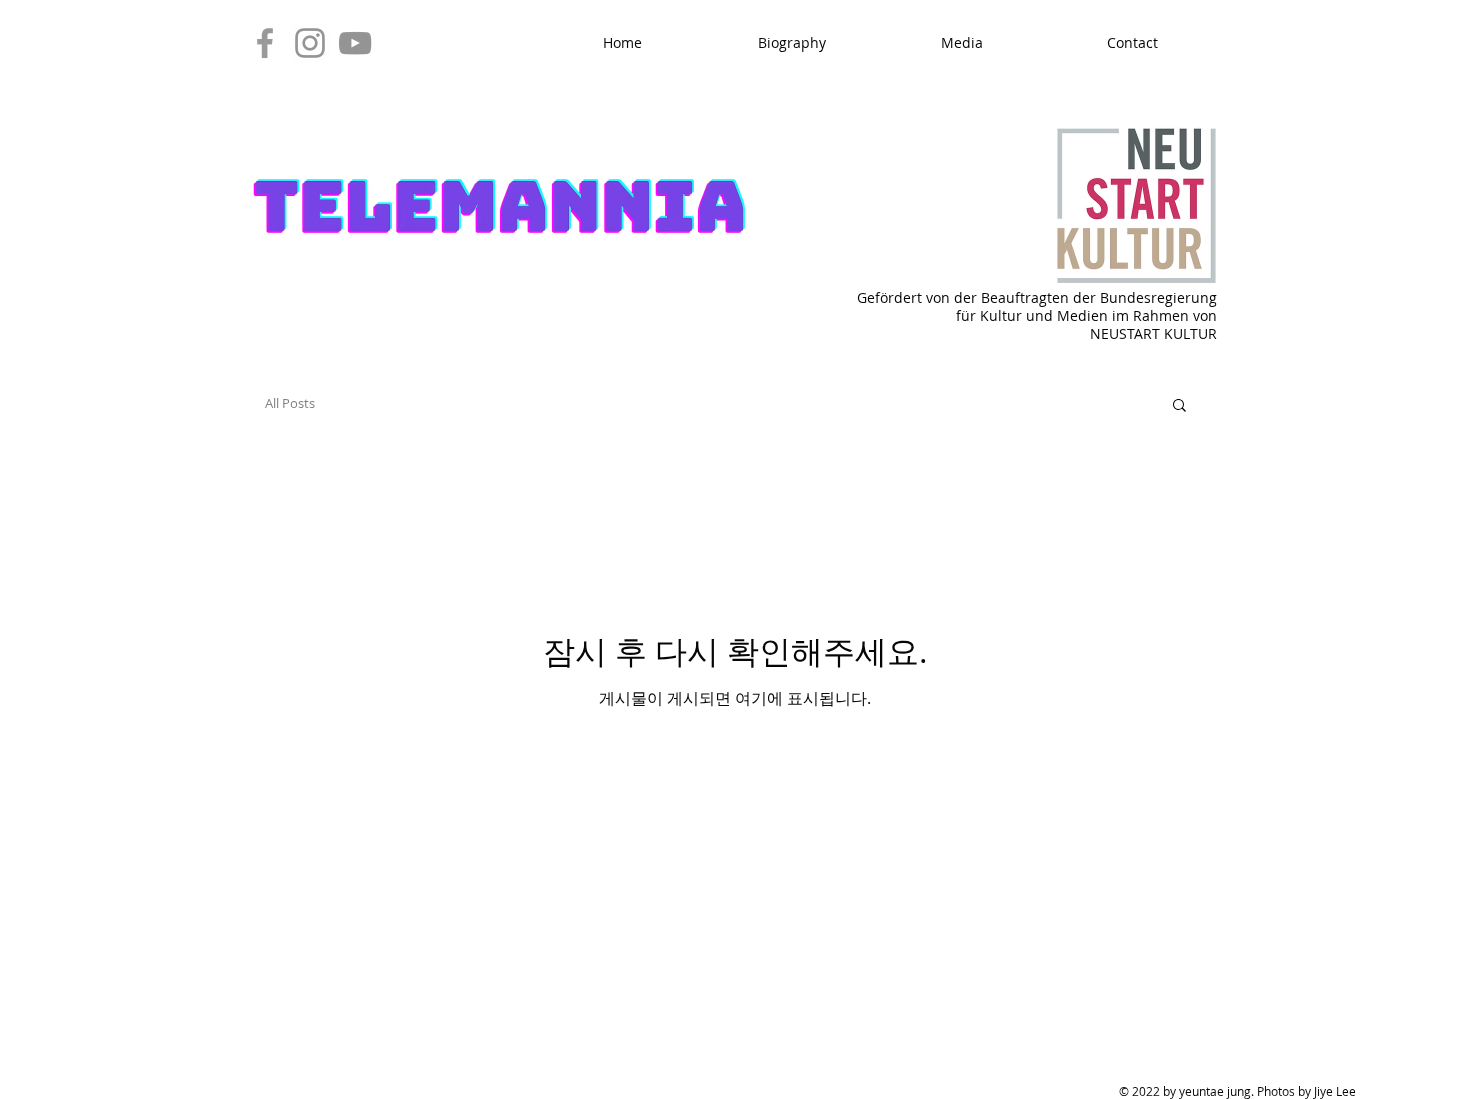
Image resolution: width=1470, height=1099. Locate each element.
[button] (1179, 406)
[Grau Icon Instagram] (310, 43)
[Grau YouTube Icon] (355, 43)
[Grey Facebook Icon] (265, 43)
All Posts (290, 403)
